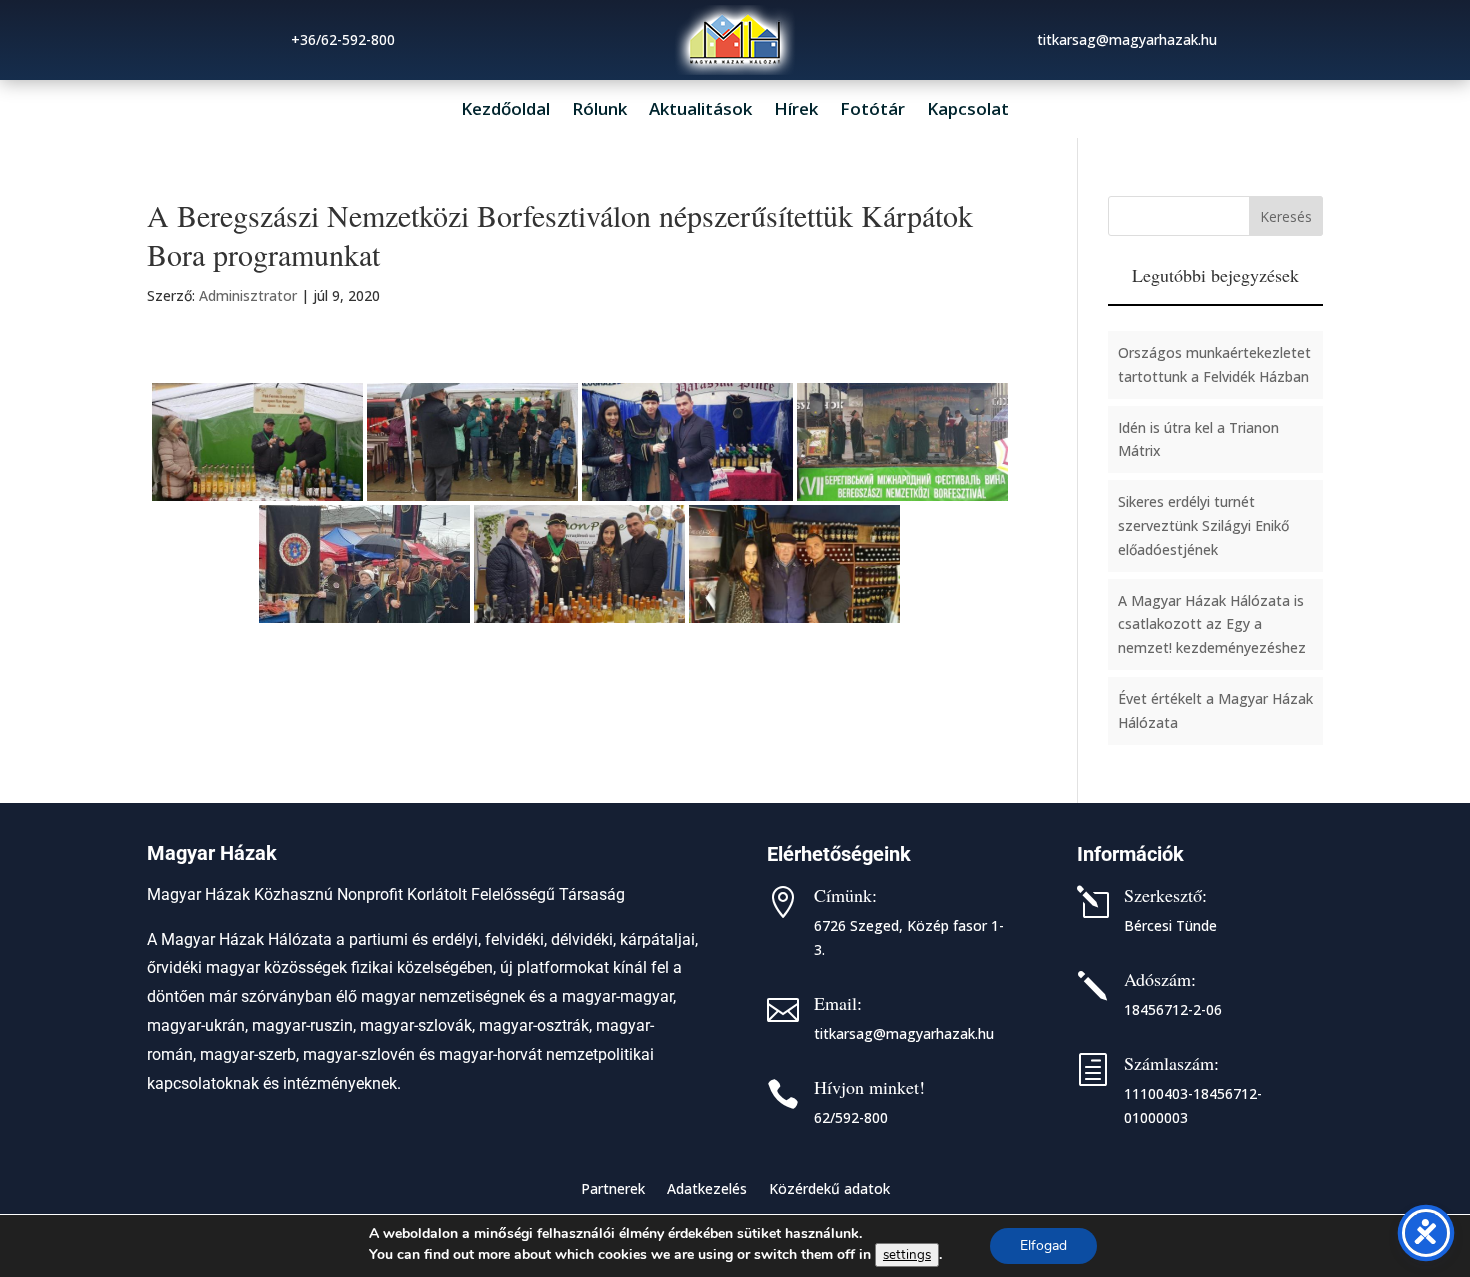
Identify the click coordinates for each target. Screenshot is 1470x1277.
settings (907, 1255)
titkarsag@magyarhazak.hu (904, 1033)
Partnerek (613, 1190)
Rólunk (599, 111)
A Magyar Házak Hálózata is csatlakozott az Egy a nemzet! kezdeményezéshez (1212, 624)
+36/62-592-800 (343, 39)
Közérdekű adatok (829, 1190)
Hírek (796, 111)
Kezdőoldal (505, 111)
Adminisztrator (248, 295)
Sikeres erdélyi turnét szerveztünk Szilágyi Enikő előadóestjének (1203, 525)
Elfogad (1043, 1245)
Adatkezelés (707, 1190)
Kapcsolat (968, 111)
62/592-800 (851, 1117)
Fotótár (872, 111)
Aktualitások (700, 111)
